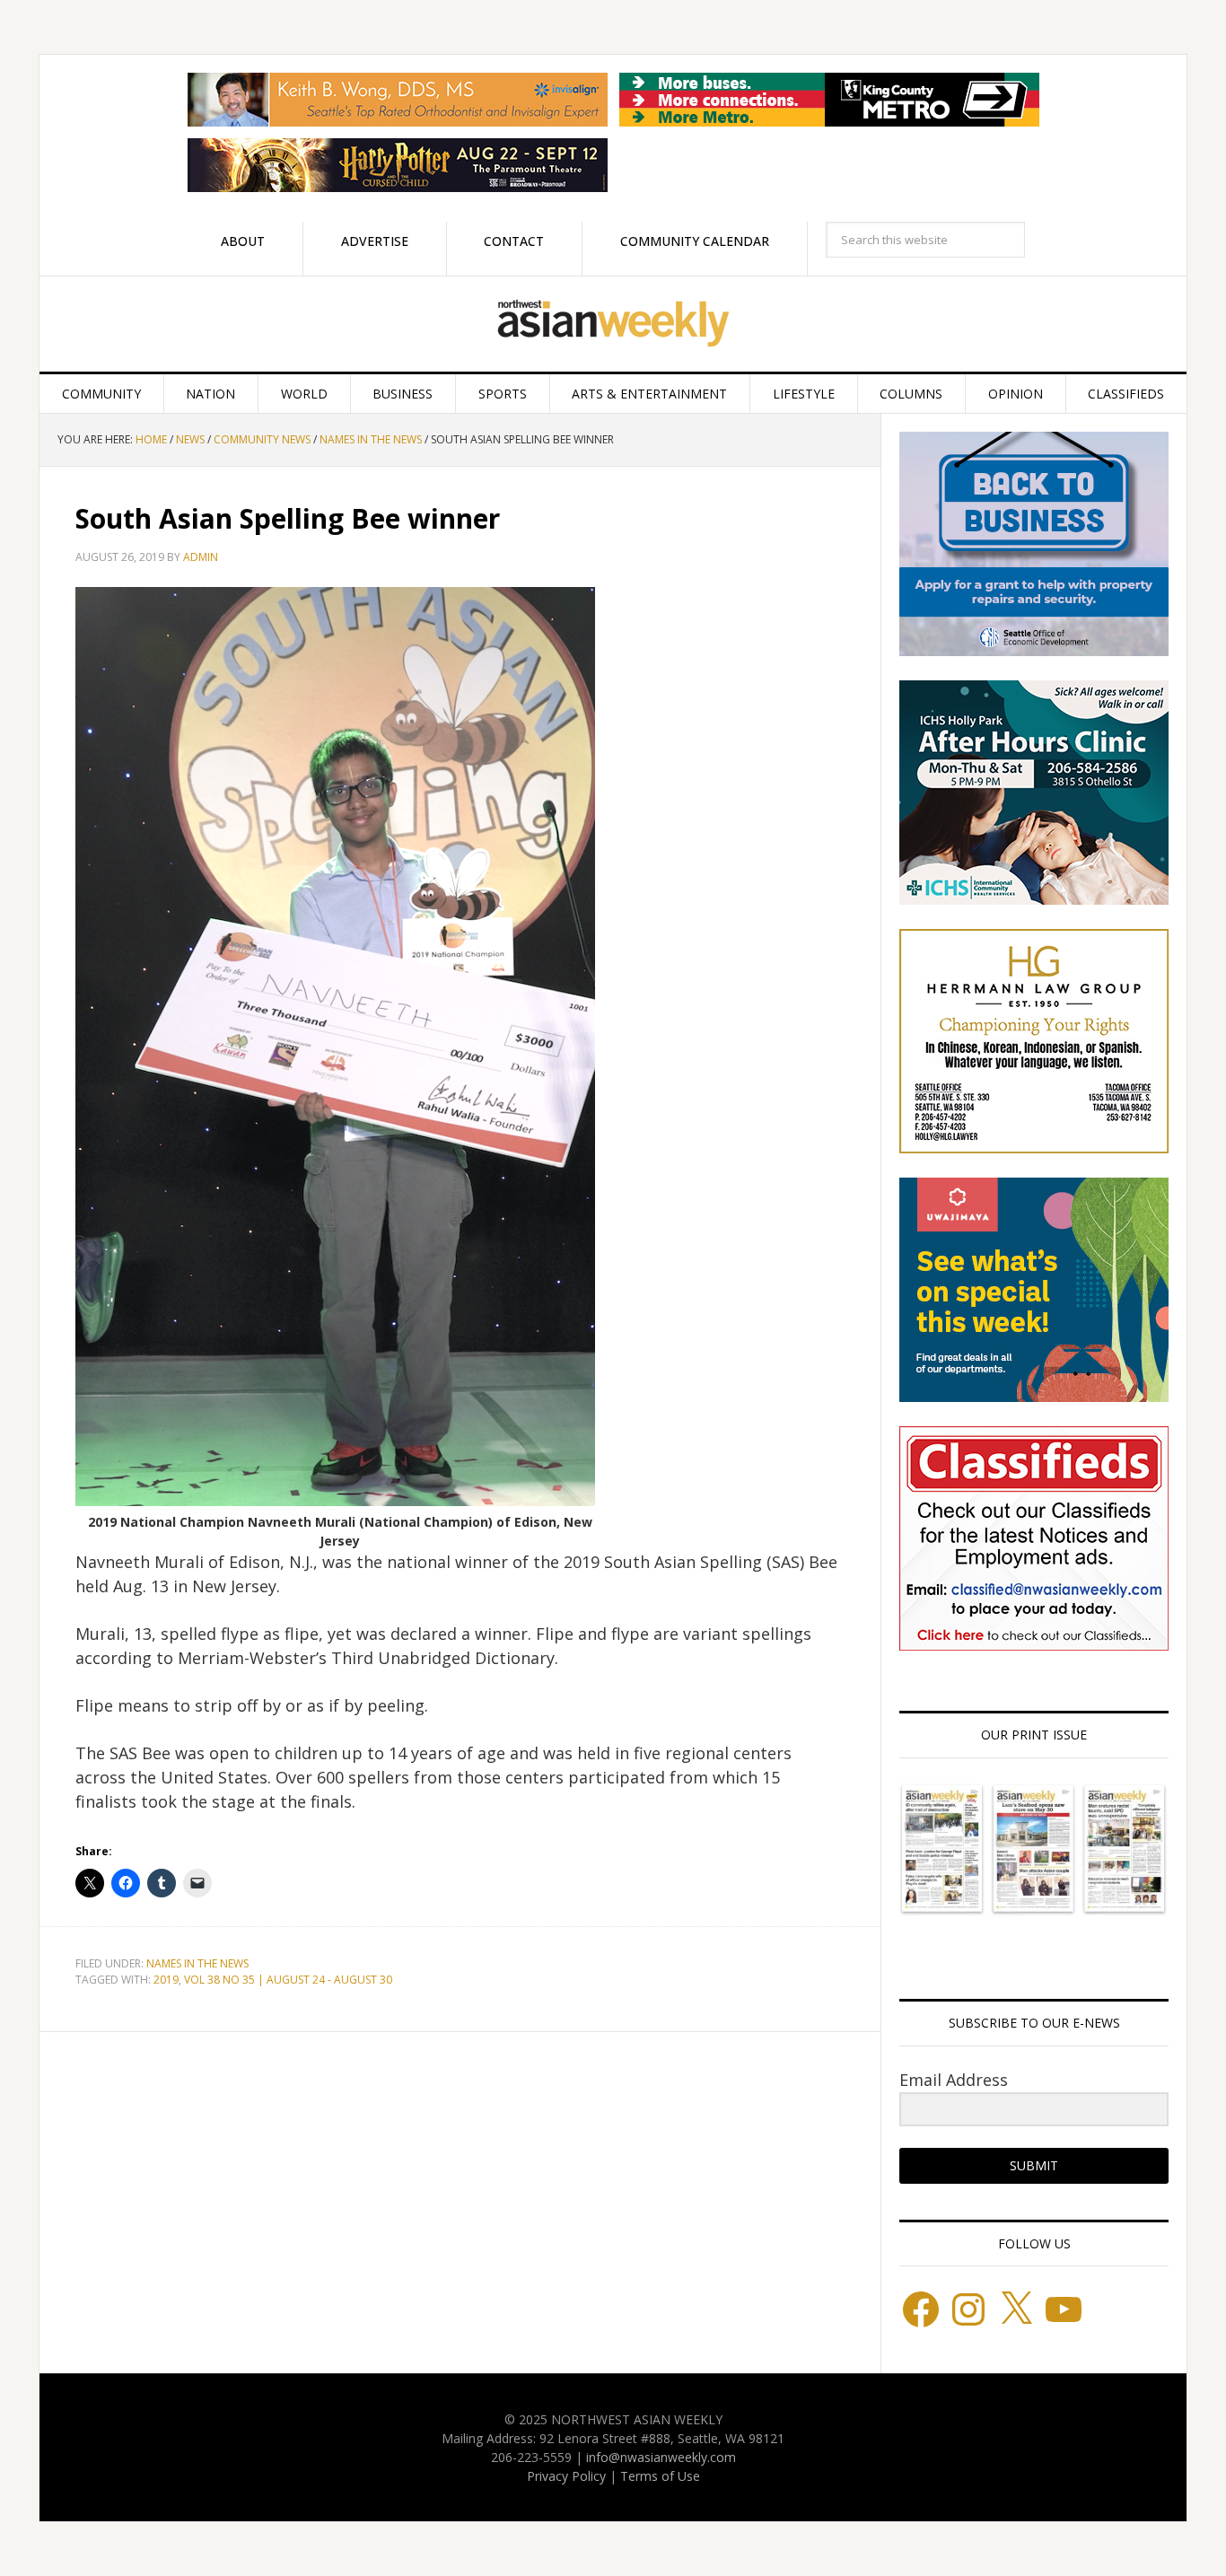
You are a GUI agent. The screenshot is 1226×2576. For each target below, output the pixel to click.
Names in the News (197, 1963)
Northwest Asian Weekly (613, 324)
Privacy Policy (566, 2476)
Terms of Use (660, 2476)
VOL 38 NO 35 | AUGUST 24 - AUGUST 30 (288, 1980)
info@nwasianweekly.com (661, 2457)
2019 (166, 1980)
